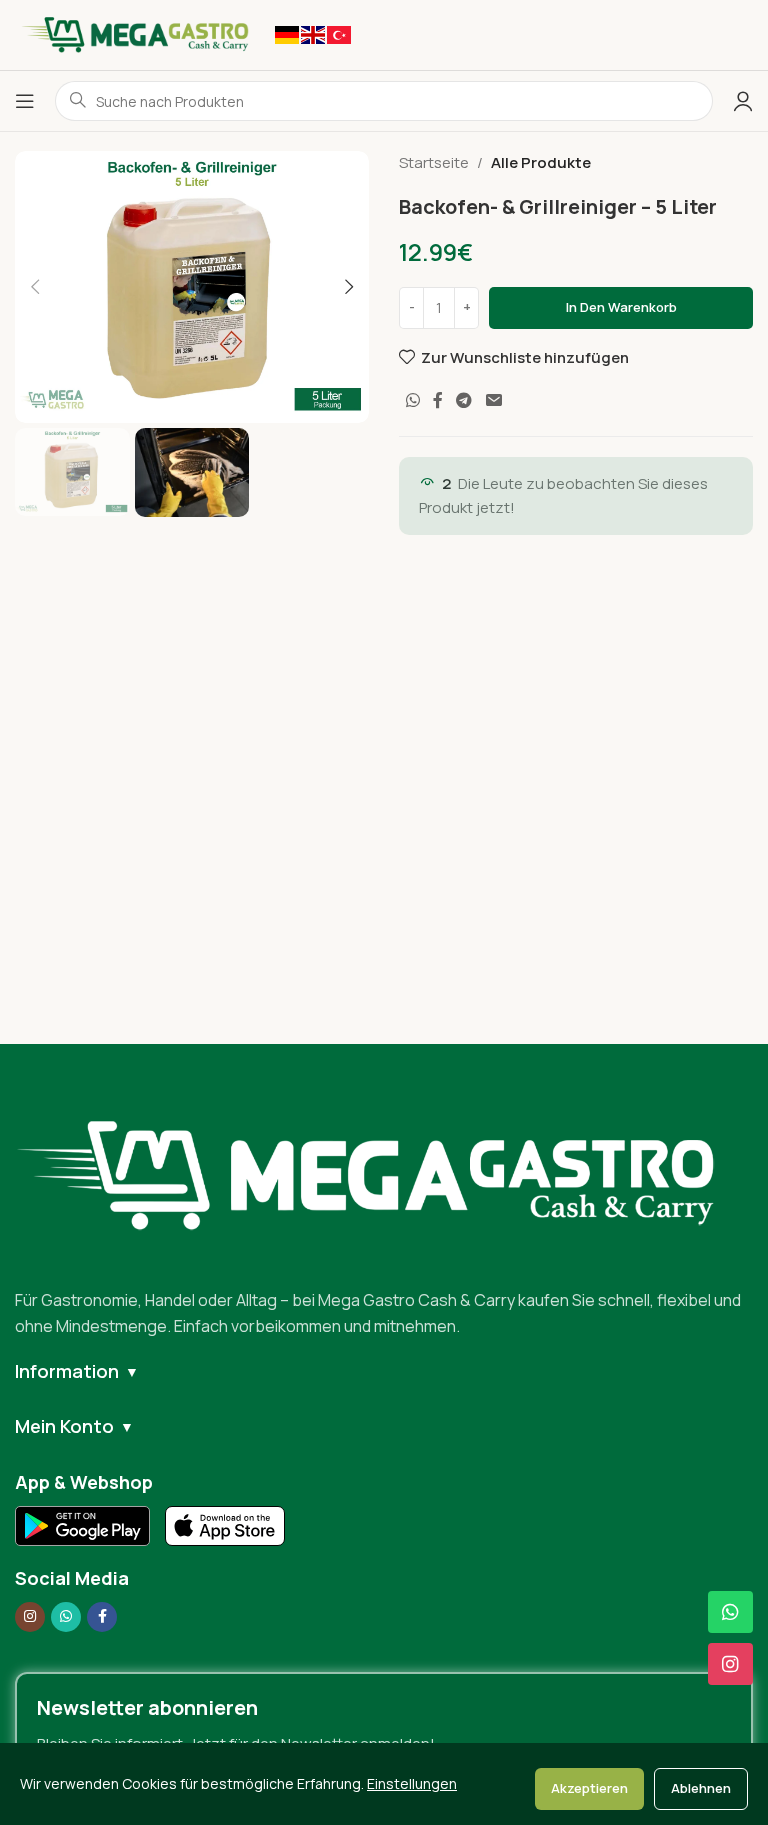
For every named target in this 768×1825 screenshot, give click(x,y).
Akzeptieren (589, 1788)
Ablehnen (701, 1788)
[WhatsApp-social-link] (412, 400)
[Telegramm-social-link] (464, 400)
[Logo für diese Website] (135, 33)
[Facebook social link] (437, 400)
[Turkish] (339, 33)
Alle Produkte (541, 162)
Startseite (434, 162)
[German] (287, 33)
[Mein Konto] (743, 101)
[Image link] (384, 1174)
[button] (35, 287)
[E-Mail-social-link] (493, 400)
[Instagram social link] (30, 1617)
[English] (313, 33)
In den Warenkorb (621, 307)
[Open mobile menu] (25, 101)
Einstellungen (412, 1783)
